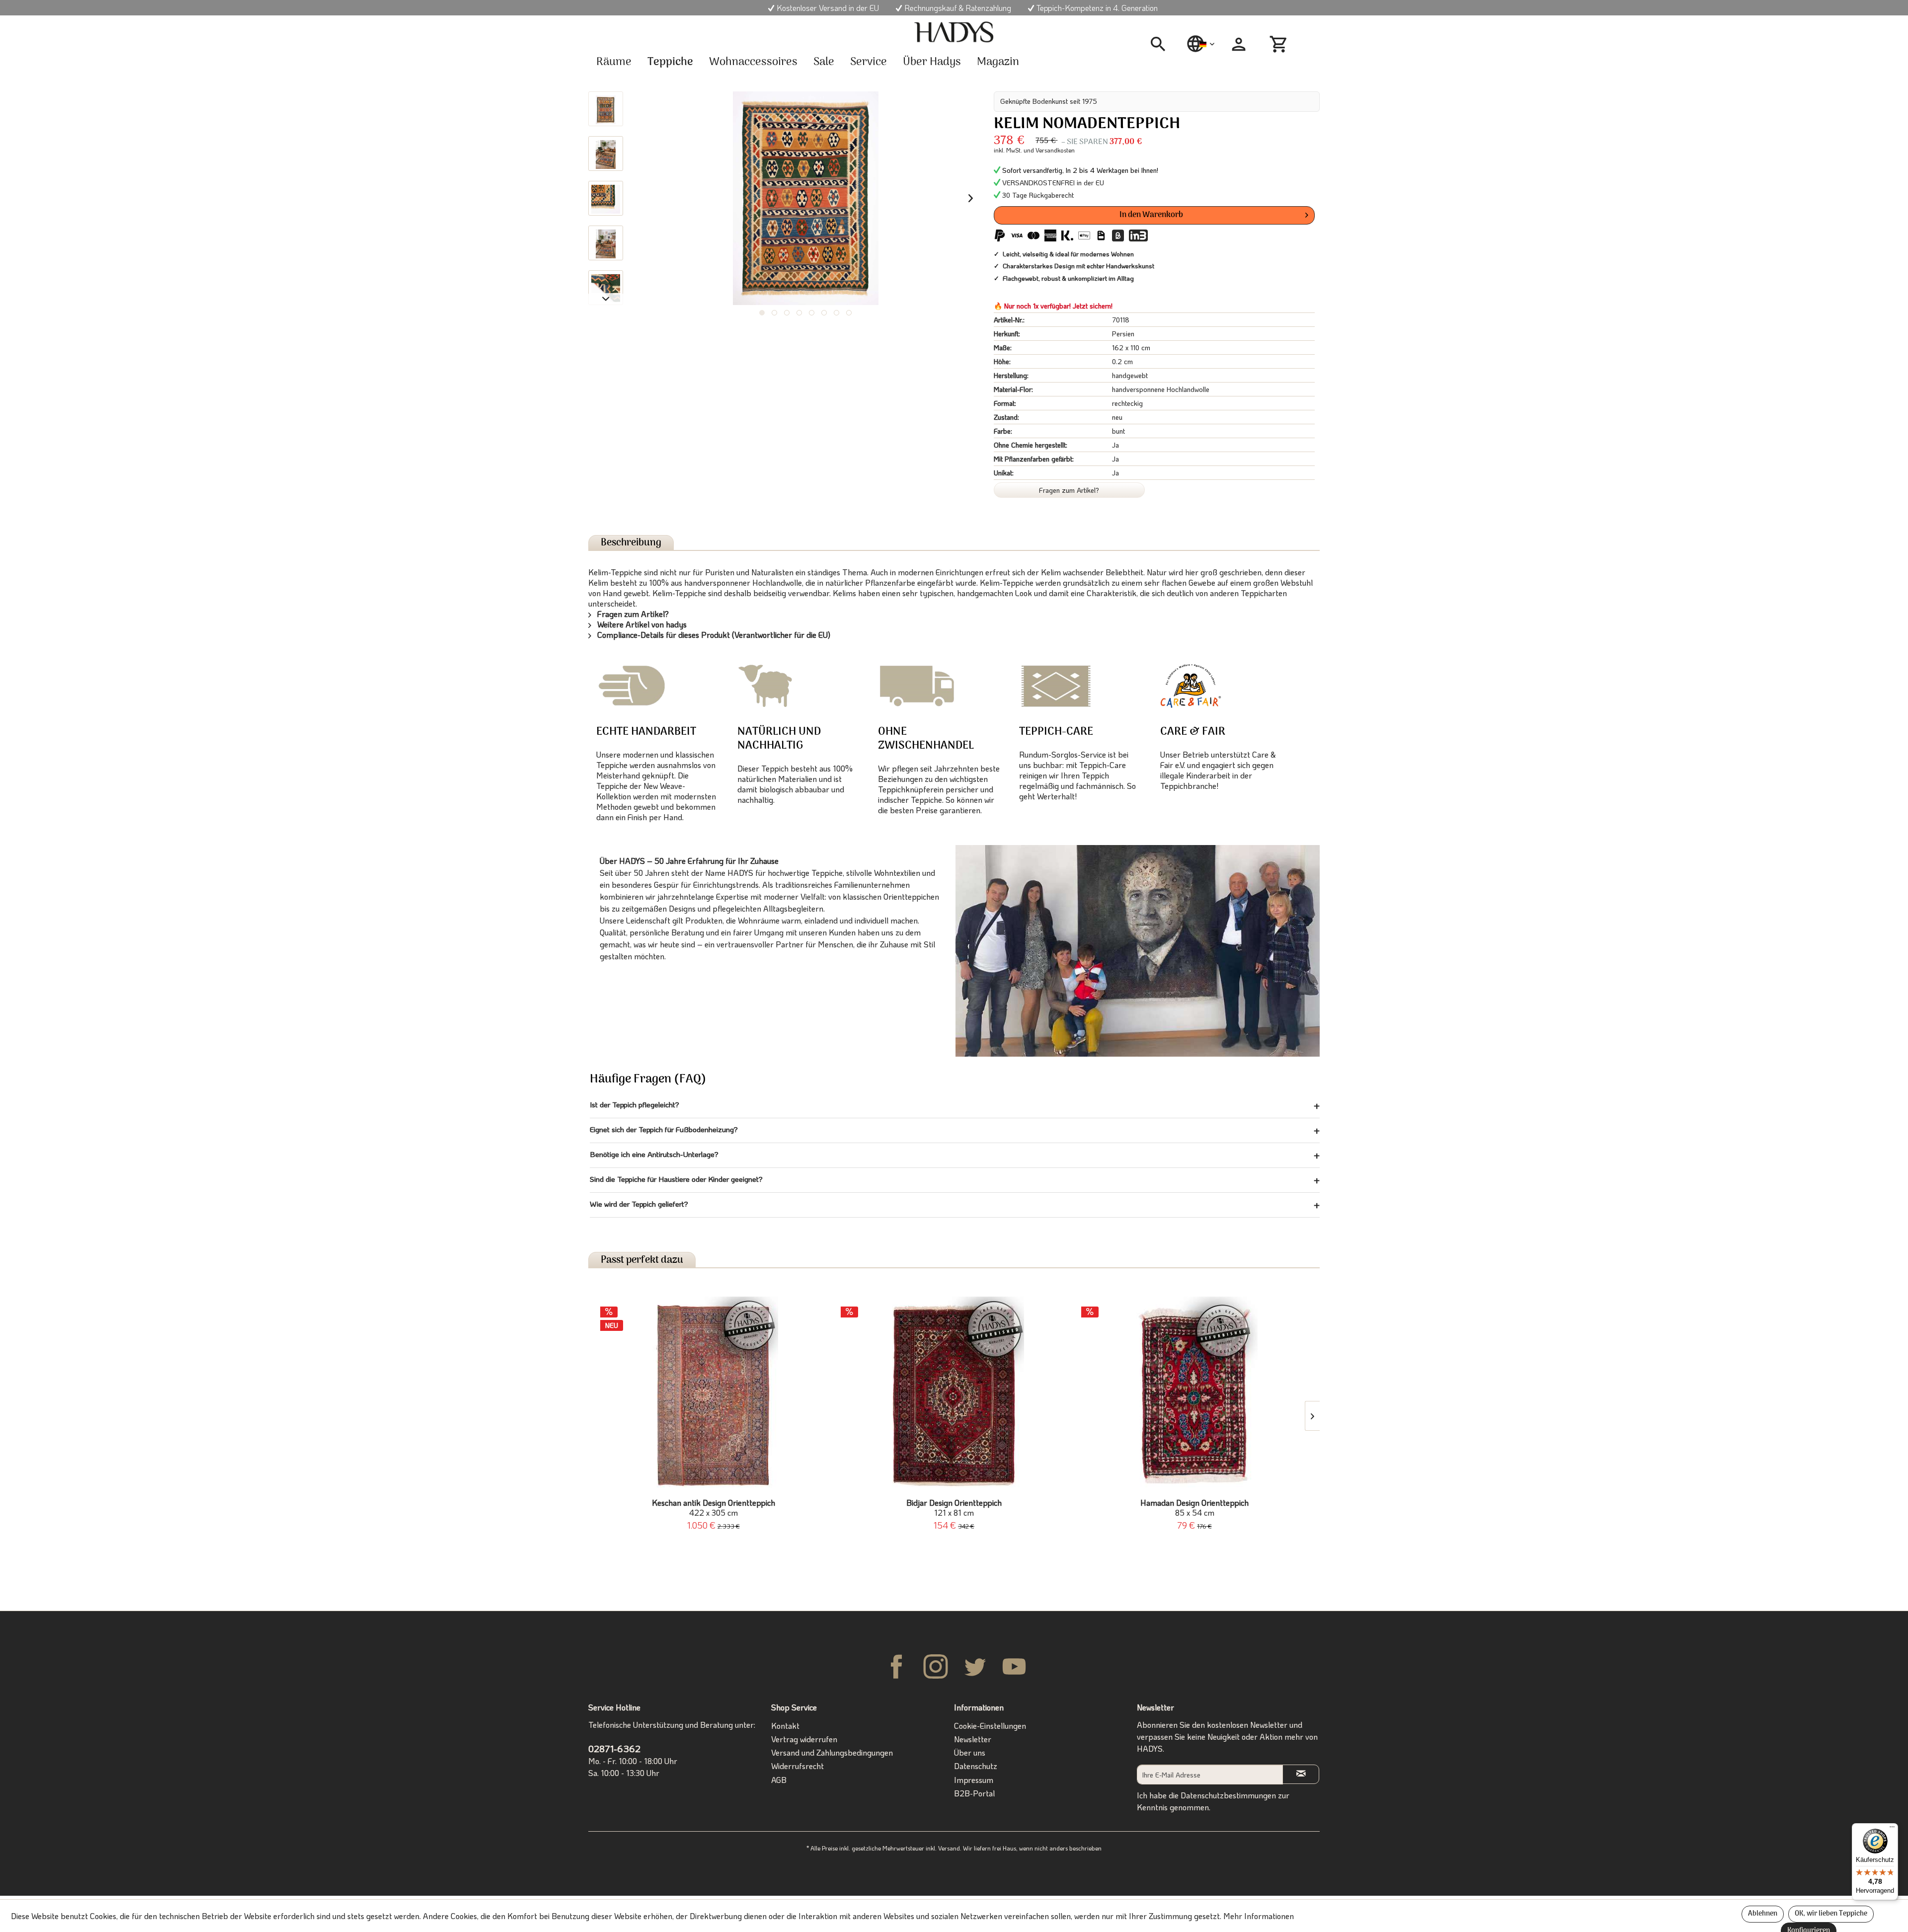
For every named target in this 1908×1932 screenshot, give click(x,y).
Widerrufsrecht (797, 1766)
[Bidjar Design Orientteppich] (954, 1396)
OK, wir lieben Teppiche (1831, 1914)
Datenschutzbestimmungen (1228, 1795)
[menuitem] (1162, 44)
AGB (779, 1780)
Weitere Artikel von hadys (641, 624)
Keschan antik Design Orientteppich (714, 1508)
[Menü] (1892, 1829)
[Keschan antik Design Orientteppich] (714, 1396)
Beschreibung (631, 543)
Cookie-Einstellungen (990, 1726)
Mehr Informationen (1259, 1916)
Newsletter (973, 1739)
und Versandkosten (1049, 150)
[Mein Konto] (1239, 44)
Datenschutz (976, 1766)
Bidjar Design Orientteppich (954, 1508)
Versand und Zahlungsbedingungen (832, 1752)
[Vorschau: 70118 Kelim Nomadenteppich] (606, 109)
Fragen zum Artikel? (1069, 490)
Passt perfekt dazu (642, 1260)
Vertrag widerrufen (804, 1739)
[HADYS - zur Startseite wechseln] (954, 32)
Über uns (970, 1752)
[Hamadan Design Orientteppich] (1194, 1396)
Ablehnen (1763, 1914)
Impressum (974, 1780)
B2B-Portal (974, 1793)
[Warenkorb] (1280, 44)
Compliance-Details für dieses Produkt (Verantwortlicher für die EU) (713, 635)
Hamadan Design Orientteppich (1194, 1508)
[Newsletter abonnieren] (1301, 1774)
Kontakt (785, 1726)
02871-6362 (614, 1748)
